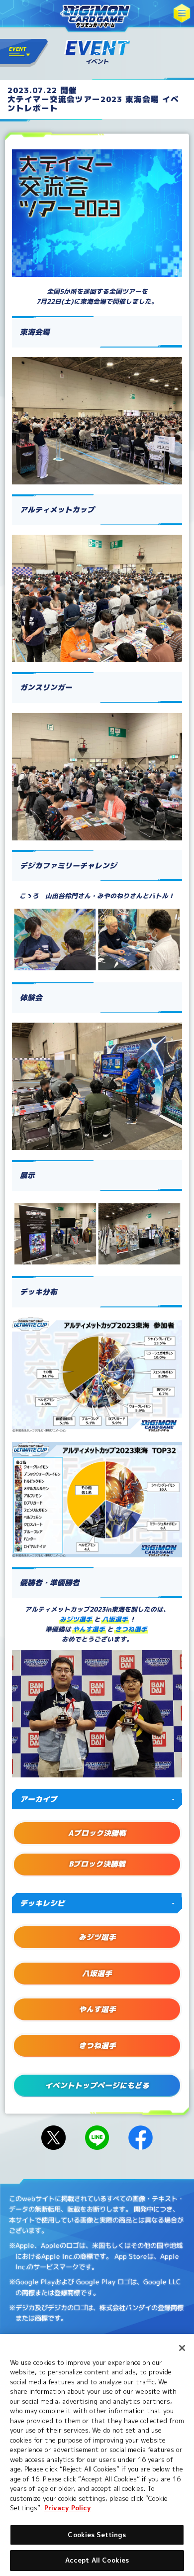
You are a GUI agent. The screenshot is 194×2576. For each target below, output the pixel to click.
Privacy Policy (68, 2508)
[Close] (182, 2348)
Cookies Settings (97, 2535)
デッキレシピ (42, 1903)
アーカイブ (39, 1799)
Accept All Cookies (97, 2560)
